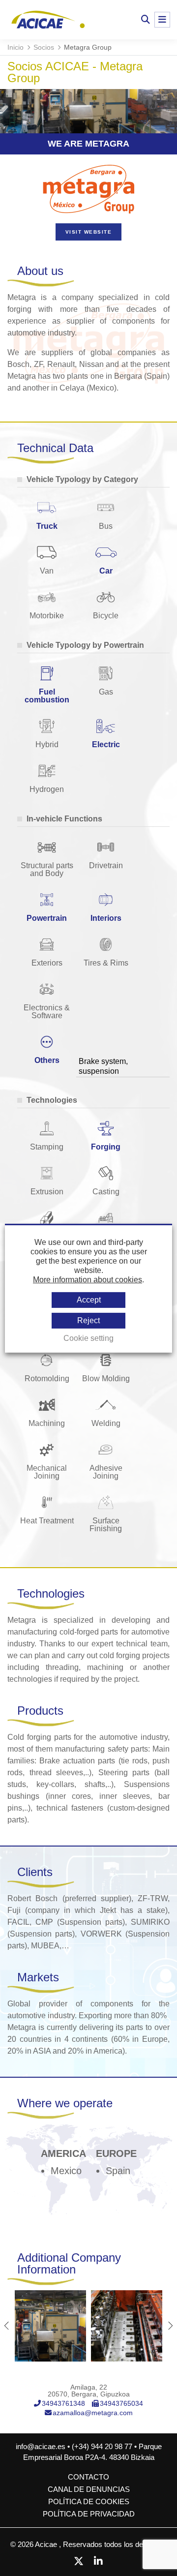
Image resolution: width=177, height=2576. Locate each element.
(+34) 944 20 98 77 (103, 2446)
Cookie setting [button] (88, 1338)
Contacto (88, 2477)
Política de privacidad (89, 2514)
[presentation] (7, 2326)
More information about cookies (88, 1280)
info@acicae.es (41, 2446)
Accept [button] (89, 1299)
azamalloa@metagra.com (93, 2413)
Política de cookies (89, 2501)
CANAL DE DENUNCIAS (89, 2489)
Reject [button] (88, 1320)
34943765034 (121, 2403)
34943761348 (63, 2403)
